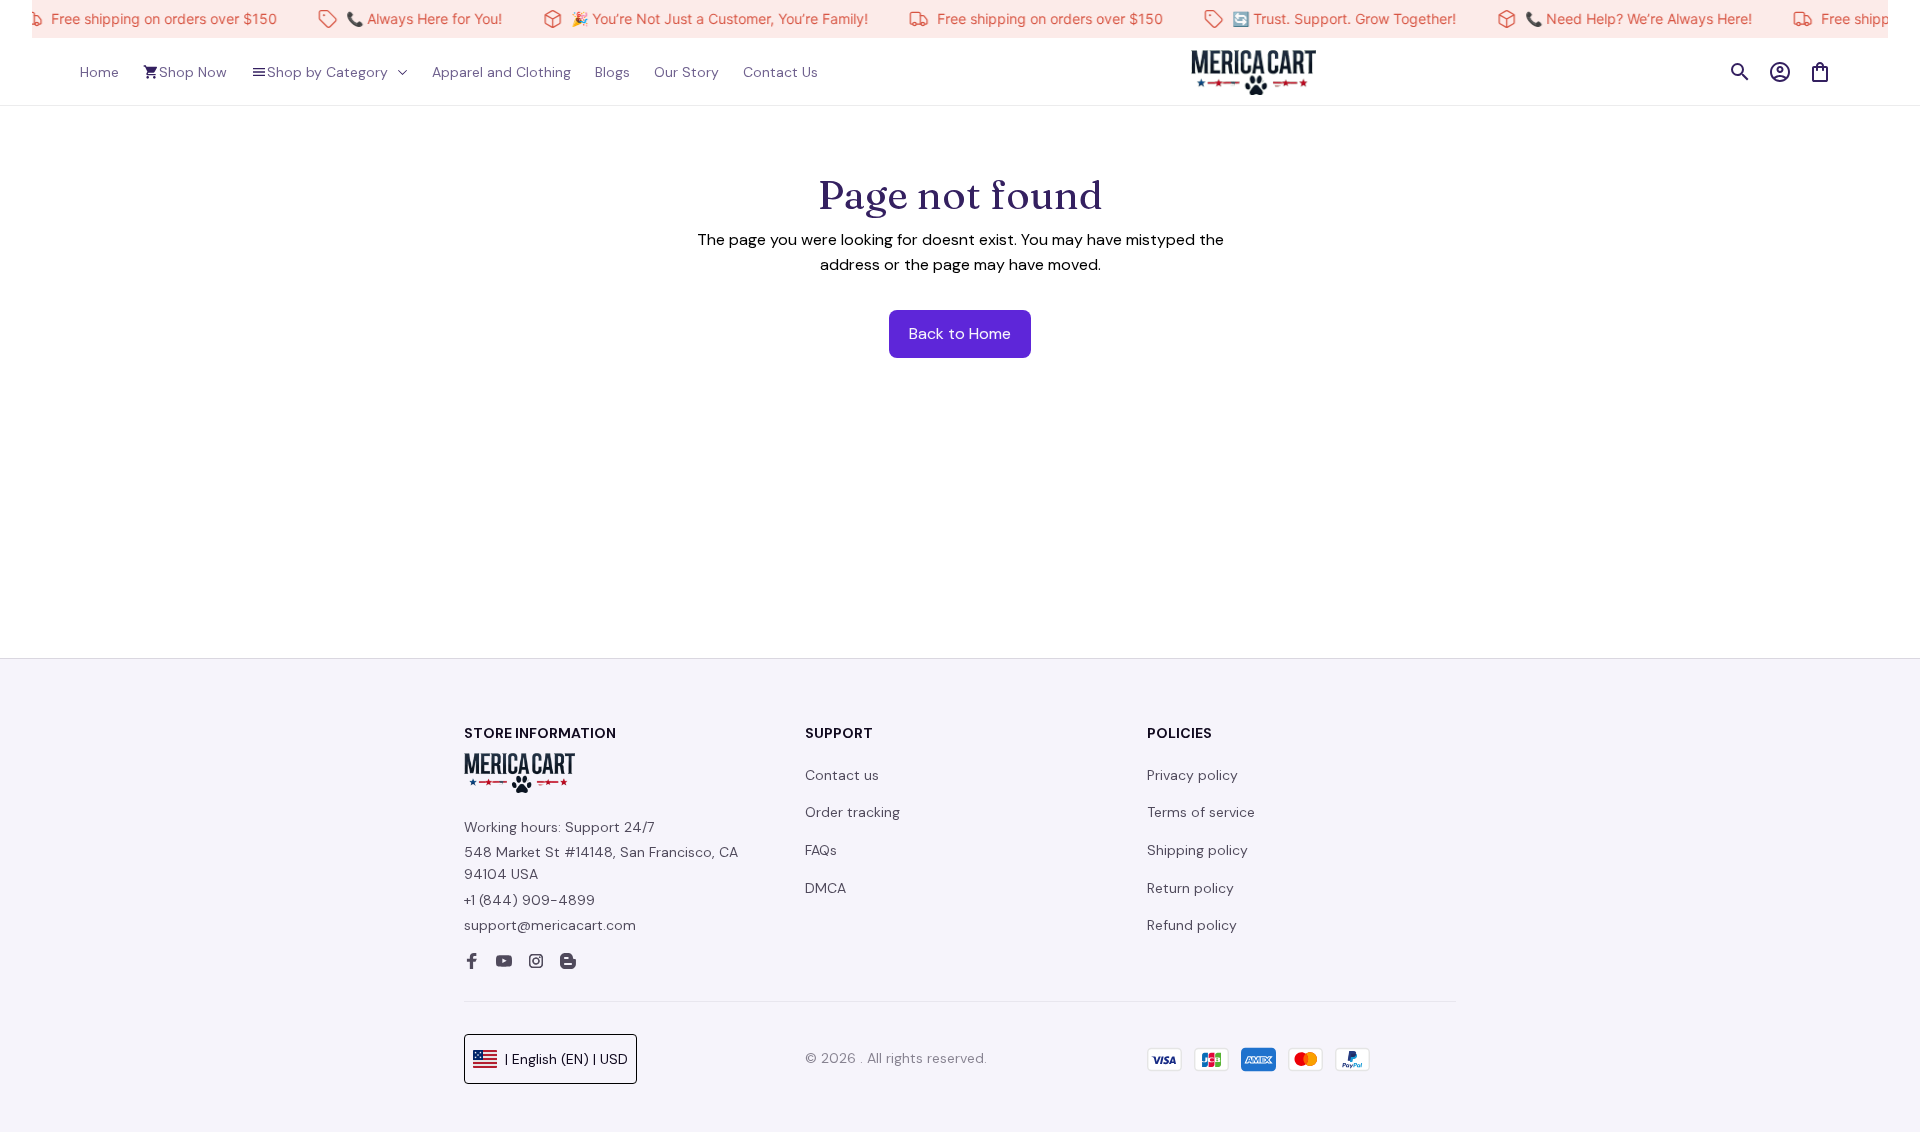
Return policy (1190, 888)
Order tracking (852, 812)
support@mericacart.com (550, 925)
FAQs (821, 850)
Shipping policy (1197, 850)
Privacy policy (1192, 775)
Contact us (842, 775)
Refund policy (1192, 925)
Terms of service (1201, 812)
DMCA (825, 888)
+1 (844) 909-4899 (529, 900)
